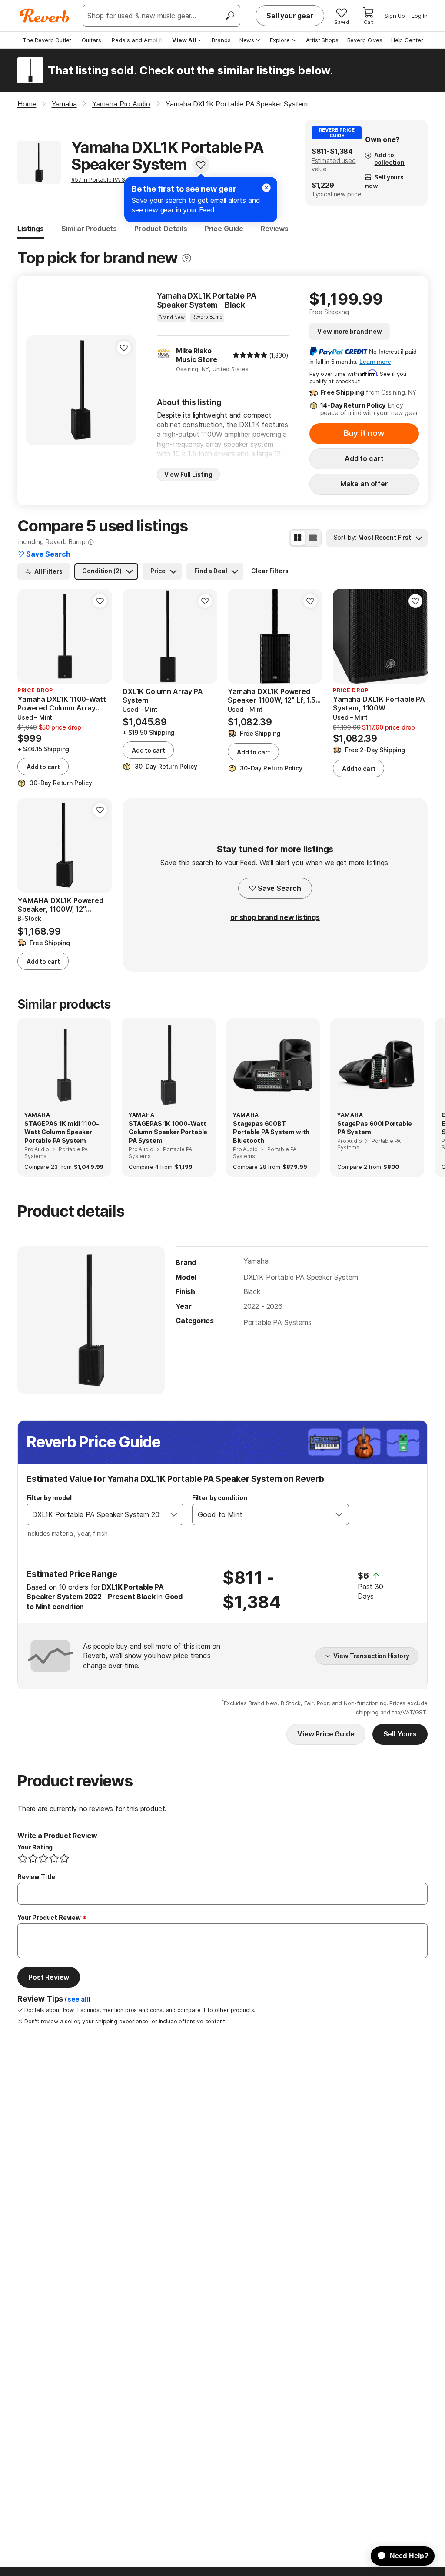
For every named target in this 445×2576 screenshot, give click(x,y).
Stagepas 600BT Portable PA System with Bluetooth (271, 1132)
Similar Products (89, 229)
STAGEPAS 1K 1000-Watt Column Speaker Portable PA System (168, 1132)
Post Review (49, 1977)
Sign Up (395, 16)
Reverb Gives (365, 40)
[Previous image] (38, 390)
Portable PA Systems (277, 1322)
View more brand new (350, 331)
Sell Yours (400, 1734)
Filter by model (49, 1498)
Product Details (161, 229)
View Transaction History (371, 1656)
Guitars (91, 40)
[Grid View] (298, 538)
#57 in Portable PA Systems (108, 179)
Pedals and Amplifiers (141, 40)
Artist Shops (322, 40)
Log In (420, 16)
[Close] (266, 188)
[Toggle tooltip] (187, 258)
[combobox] (96, 1514)
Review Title (36, 1877)
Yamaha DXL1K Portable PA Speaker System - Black (207, 300)
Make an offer (364, 484)
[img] (250, 355)
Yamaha (256, 1261)
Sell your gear (290, 16)
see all (78, 1999)
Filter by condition (220, 1498)
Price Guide (224, 229)
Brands (221, 40)
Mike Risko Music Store (196, 355)
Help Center (407, 40)
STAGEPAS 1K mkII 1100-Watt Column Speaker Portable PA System (61, 1132)
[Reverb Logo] (45, 16)
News (247, 40)
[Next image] (124, 390)
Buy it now (364, 433)
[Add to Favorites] (201, 165)
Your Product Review (49, 1917)
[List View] (313, 538)
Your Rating (35, 1847)
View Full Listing (189, 474)
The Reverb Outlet (47, 40)
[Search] (229, 16)
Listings (31, 229)
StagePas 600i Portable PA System (374, 1128)
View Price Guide (326, 1734)
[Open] (174, 1514)
